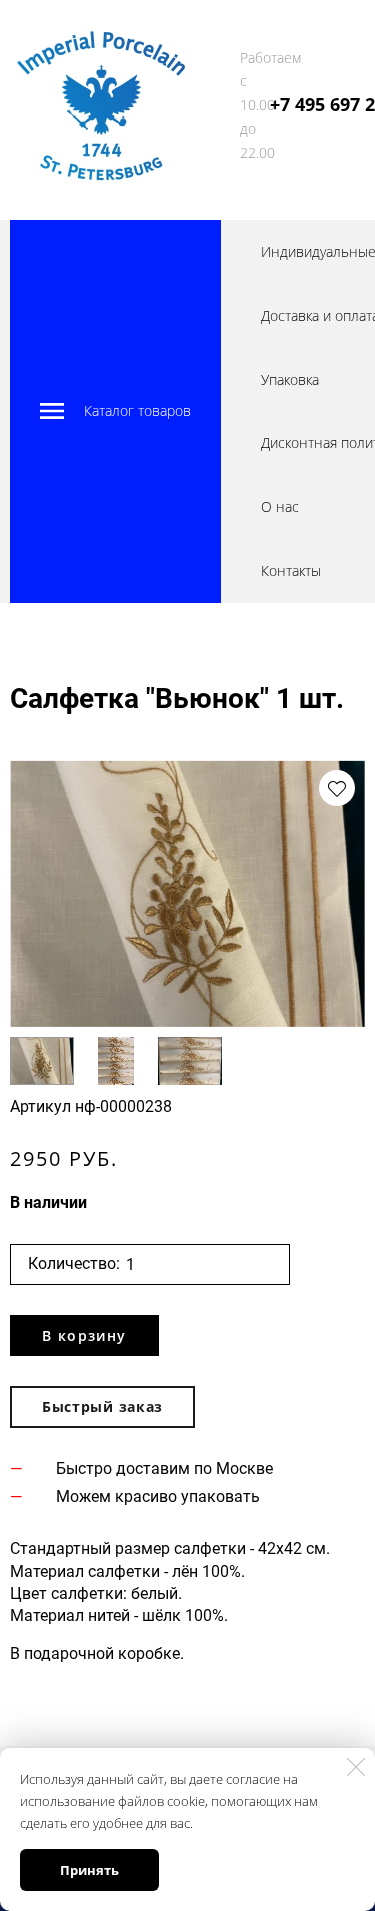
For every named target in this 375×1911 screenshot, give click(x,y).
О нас (280, 506)
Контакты (291, 570)
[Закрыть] (356, 1767)
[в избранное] (337, 788)
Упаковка (290, 379)
